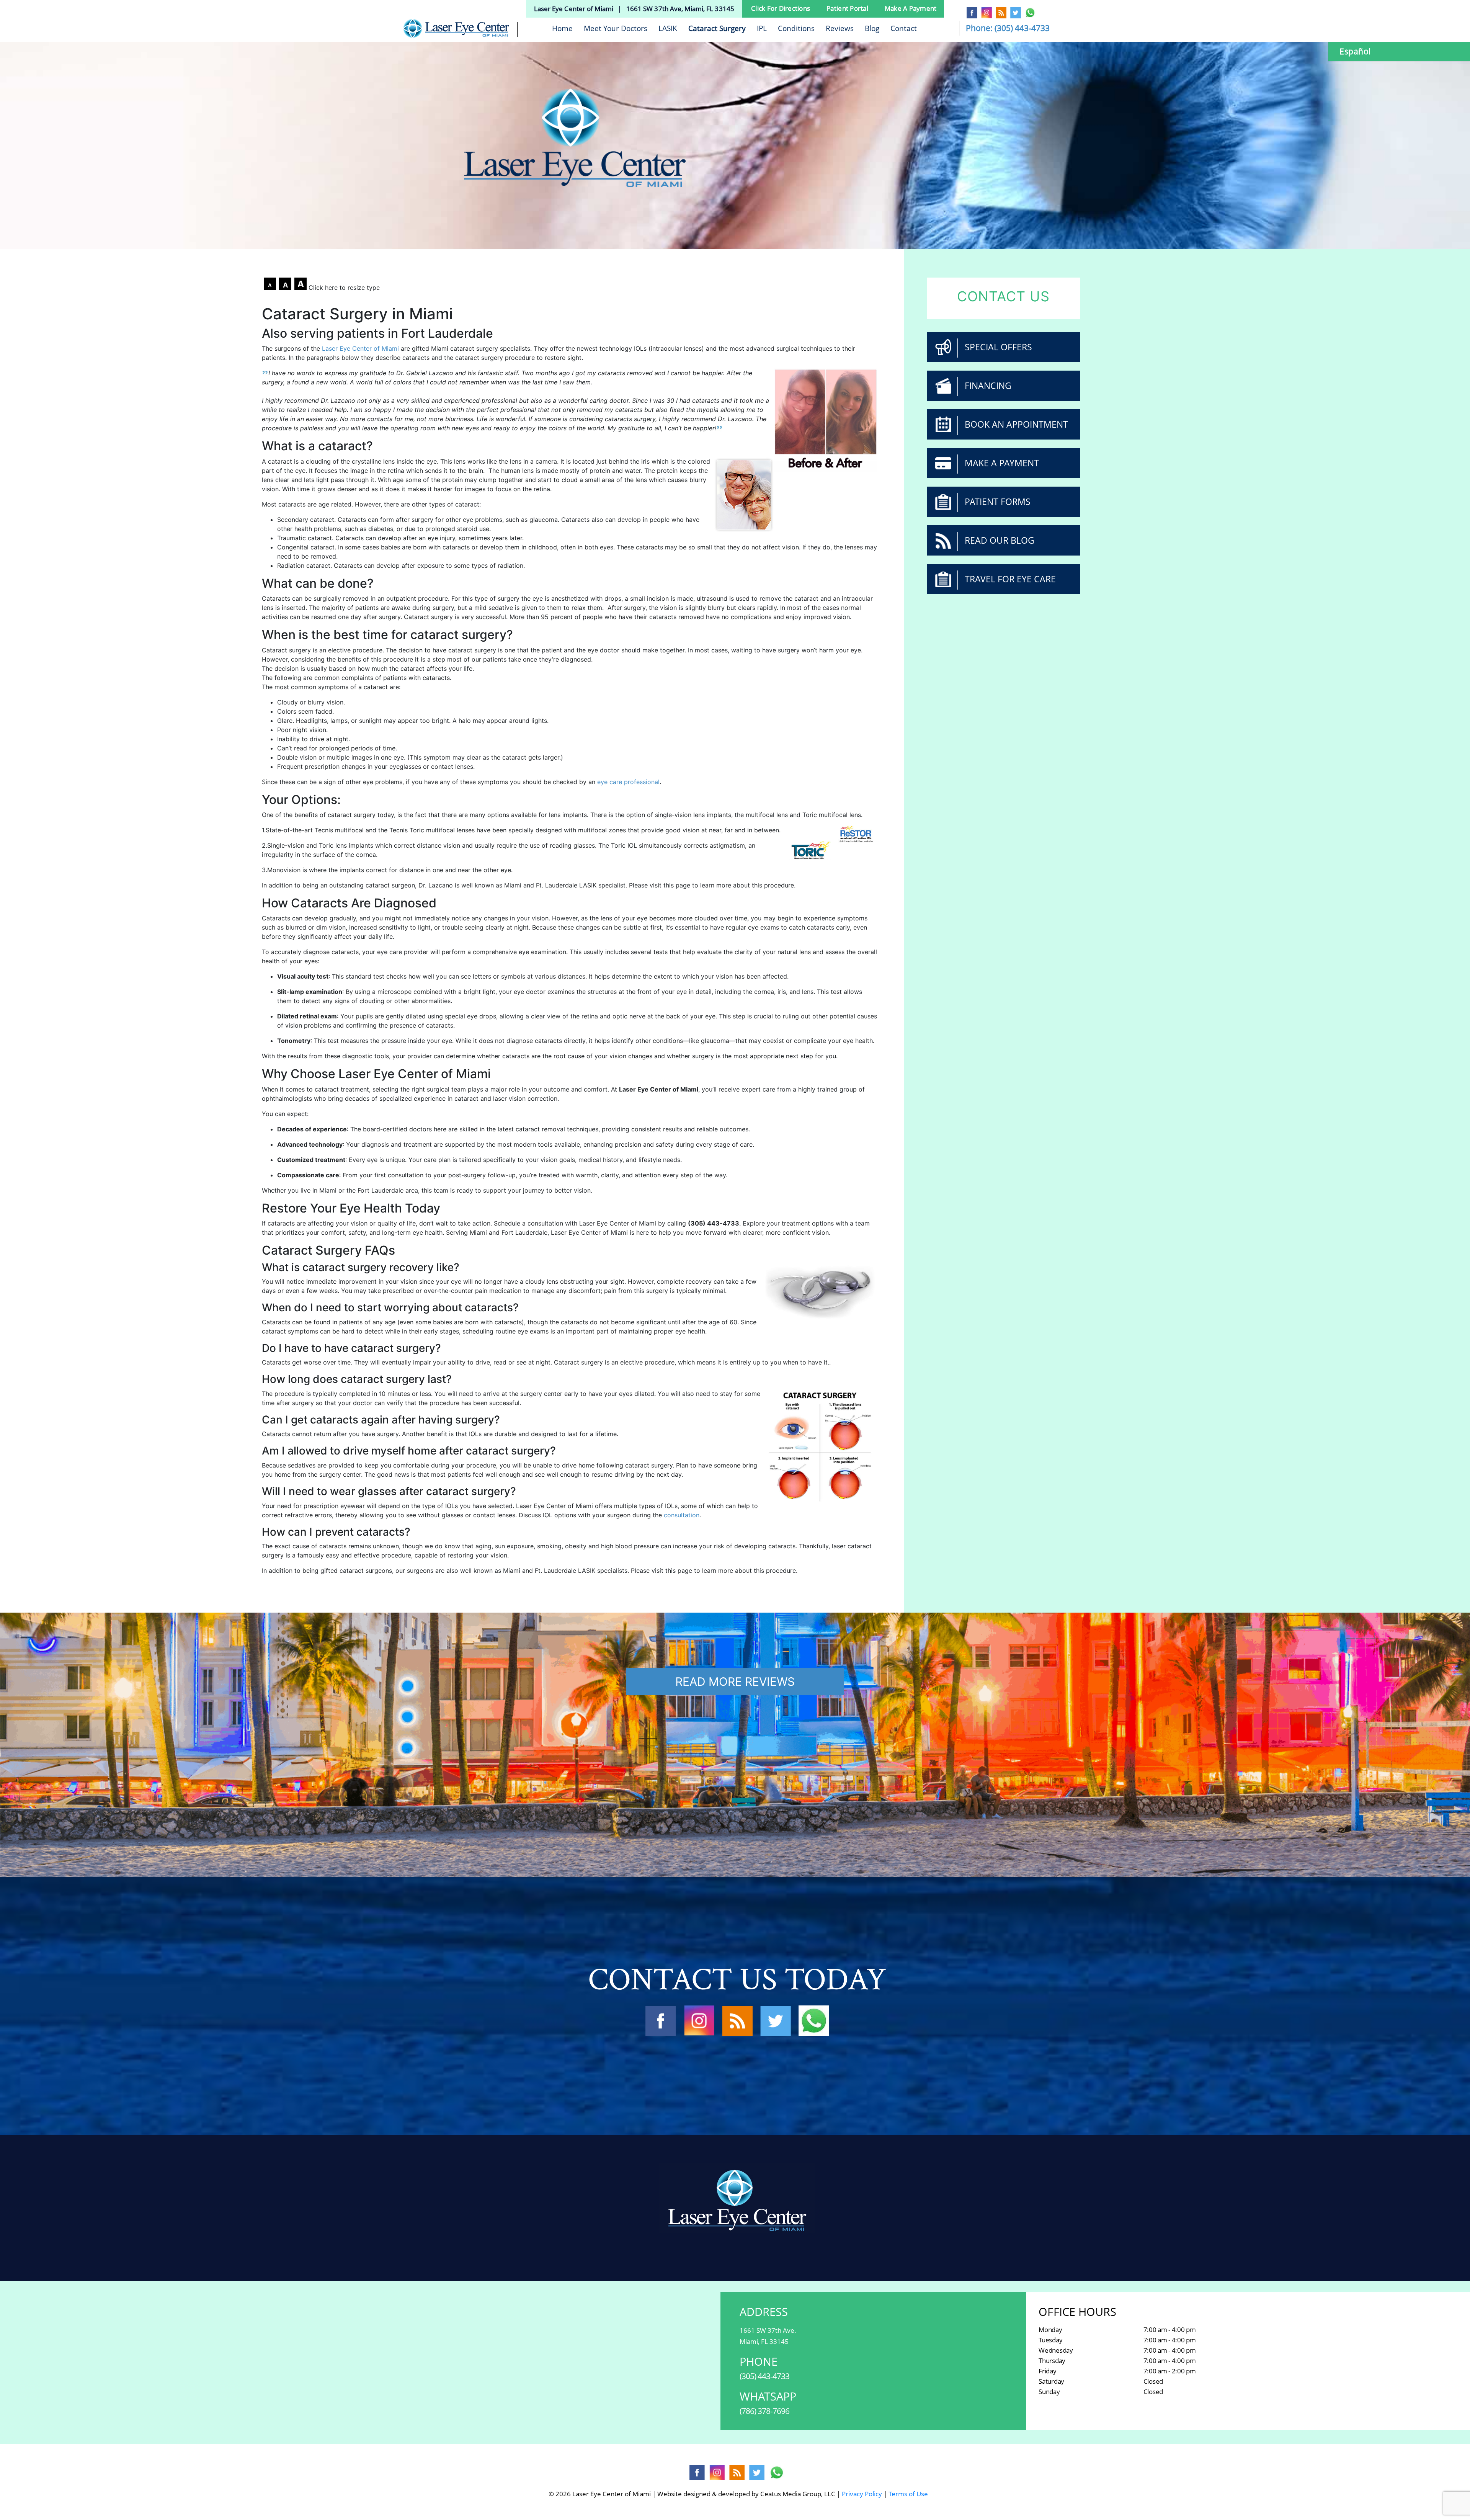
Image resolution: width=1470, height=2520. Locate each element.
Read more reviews (735, 1682)
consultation (682, 1515)
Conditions (796, 28)
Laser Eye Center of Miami (360, 348)
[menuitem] (1403, 51)
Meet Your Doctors (616, 28)
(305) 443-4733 (1022, 28)
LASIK (668, 28)
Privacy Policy (862, 2494)
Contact (904, 28)
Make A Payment (911, 8)
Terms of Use (908, 2494)
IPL (762, 28)
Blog (872, 28)
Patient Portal (847, 8)
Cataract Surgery (717, 28)
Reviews (840, 28)
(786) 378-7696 (764, 2411)
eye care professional (628, 782)
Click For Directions (781, 8)
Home (562, 28)
